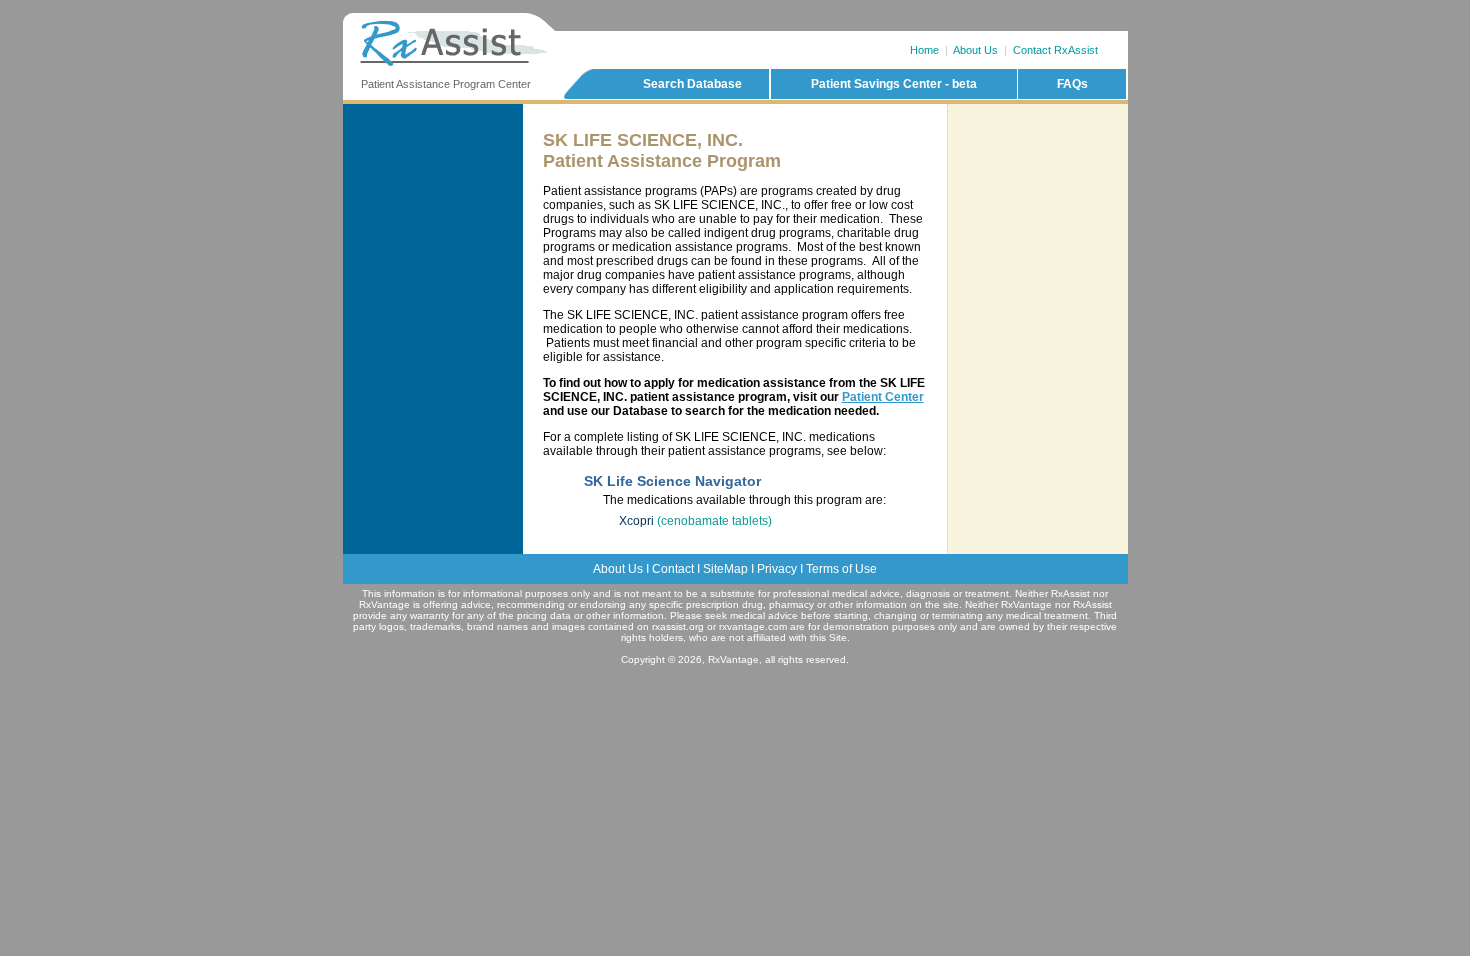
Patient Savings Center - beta (894, 84)
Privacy (777, 569)
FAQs (1072, 84)
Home (924, 50)
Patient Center (883, 397)
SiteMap (725, 569)
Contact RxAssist (1055, 50)
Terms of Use (841, 569)
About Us (975, 50)
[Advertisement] (1038, 189)
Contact (673, 569)
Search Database (692, 84)
